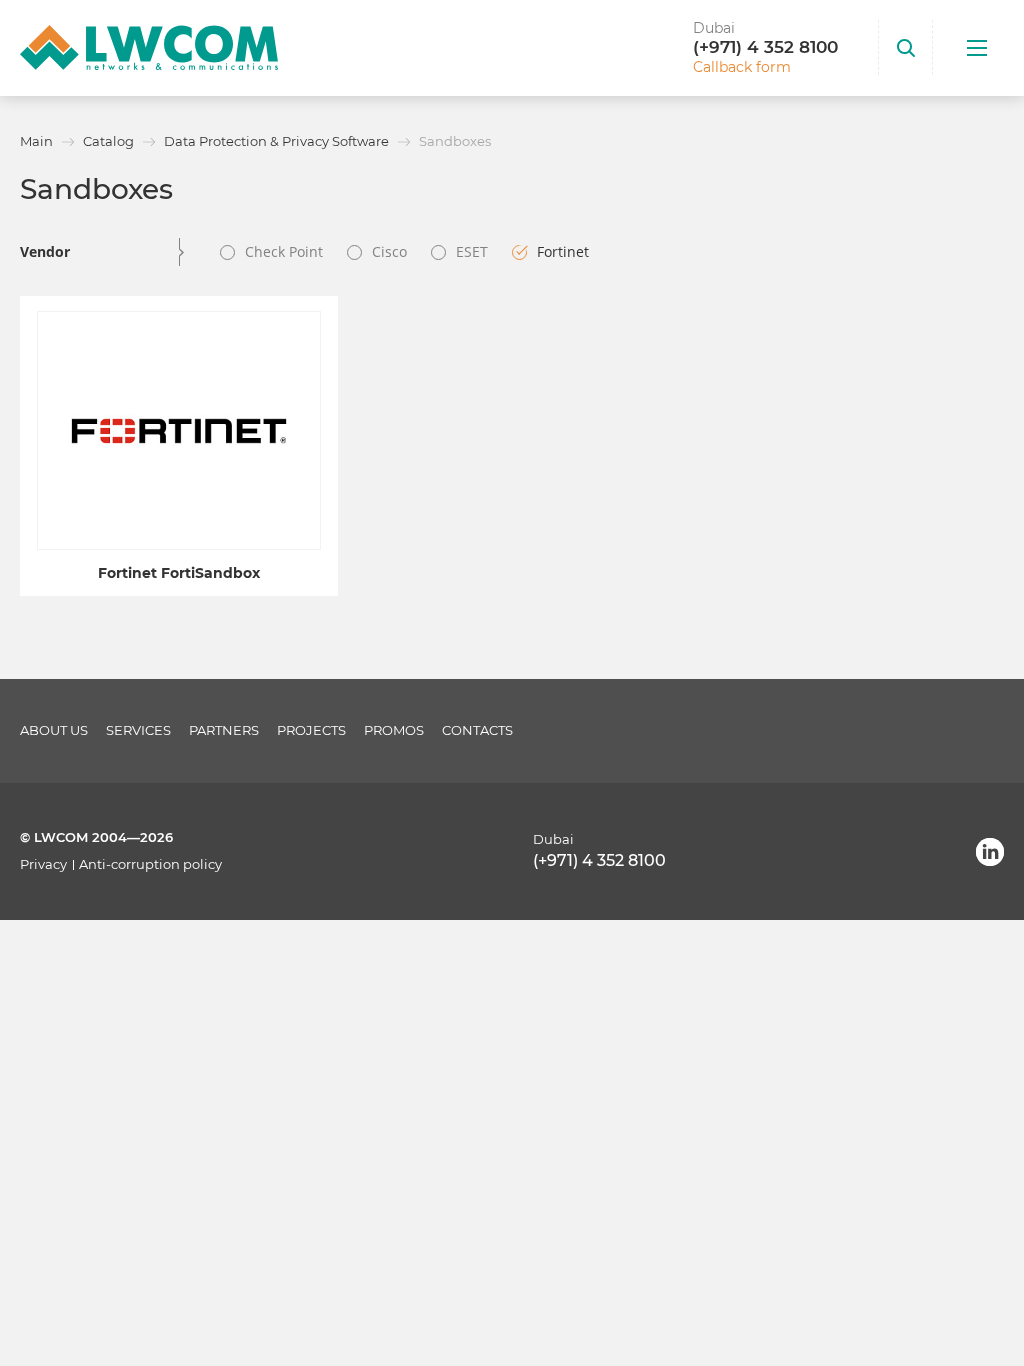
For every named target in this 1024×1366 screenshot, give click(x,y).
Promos (394, 730)
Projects (311, 730)
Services (138, 730)
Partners (224, 730)
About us (54, 730)
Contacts (477, 730)
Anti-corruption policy (150, 864)
